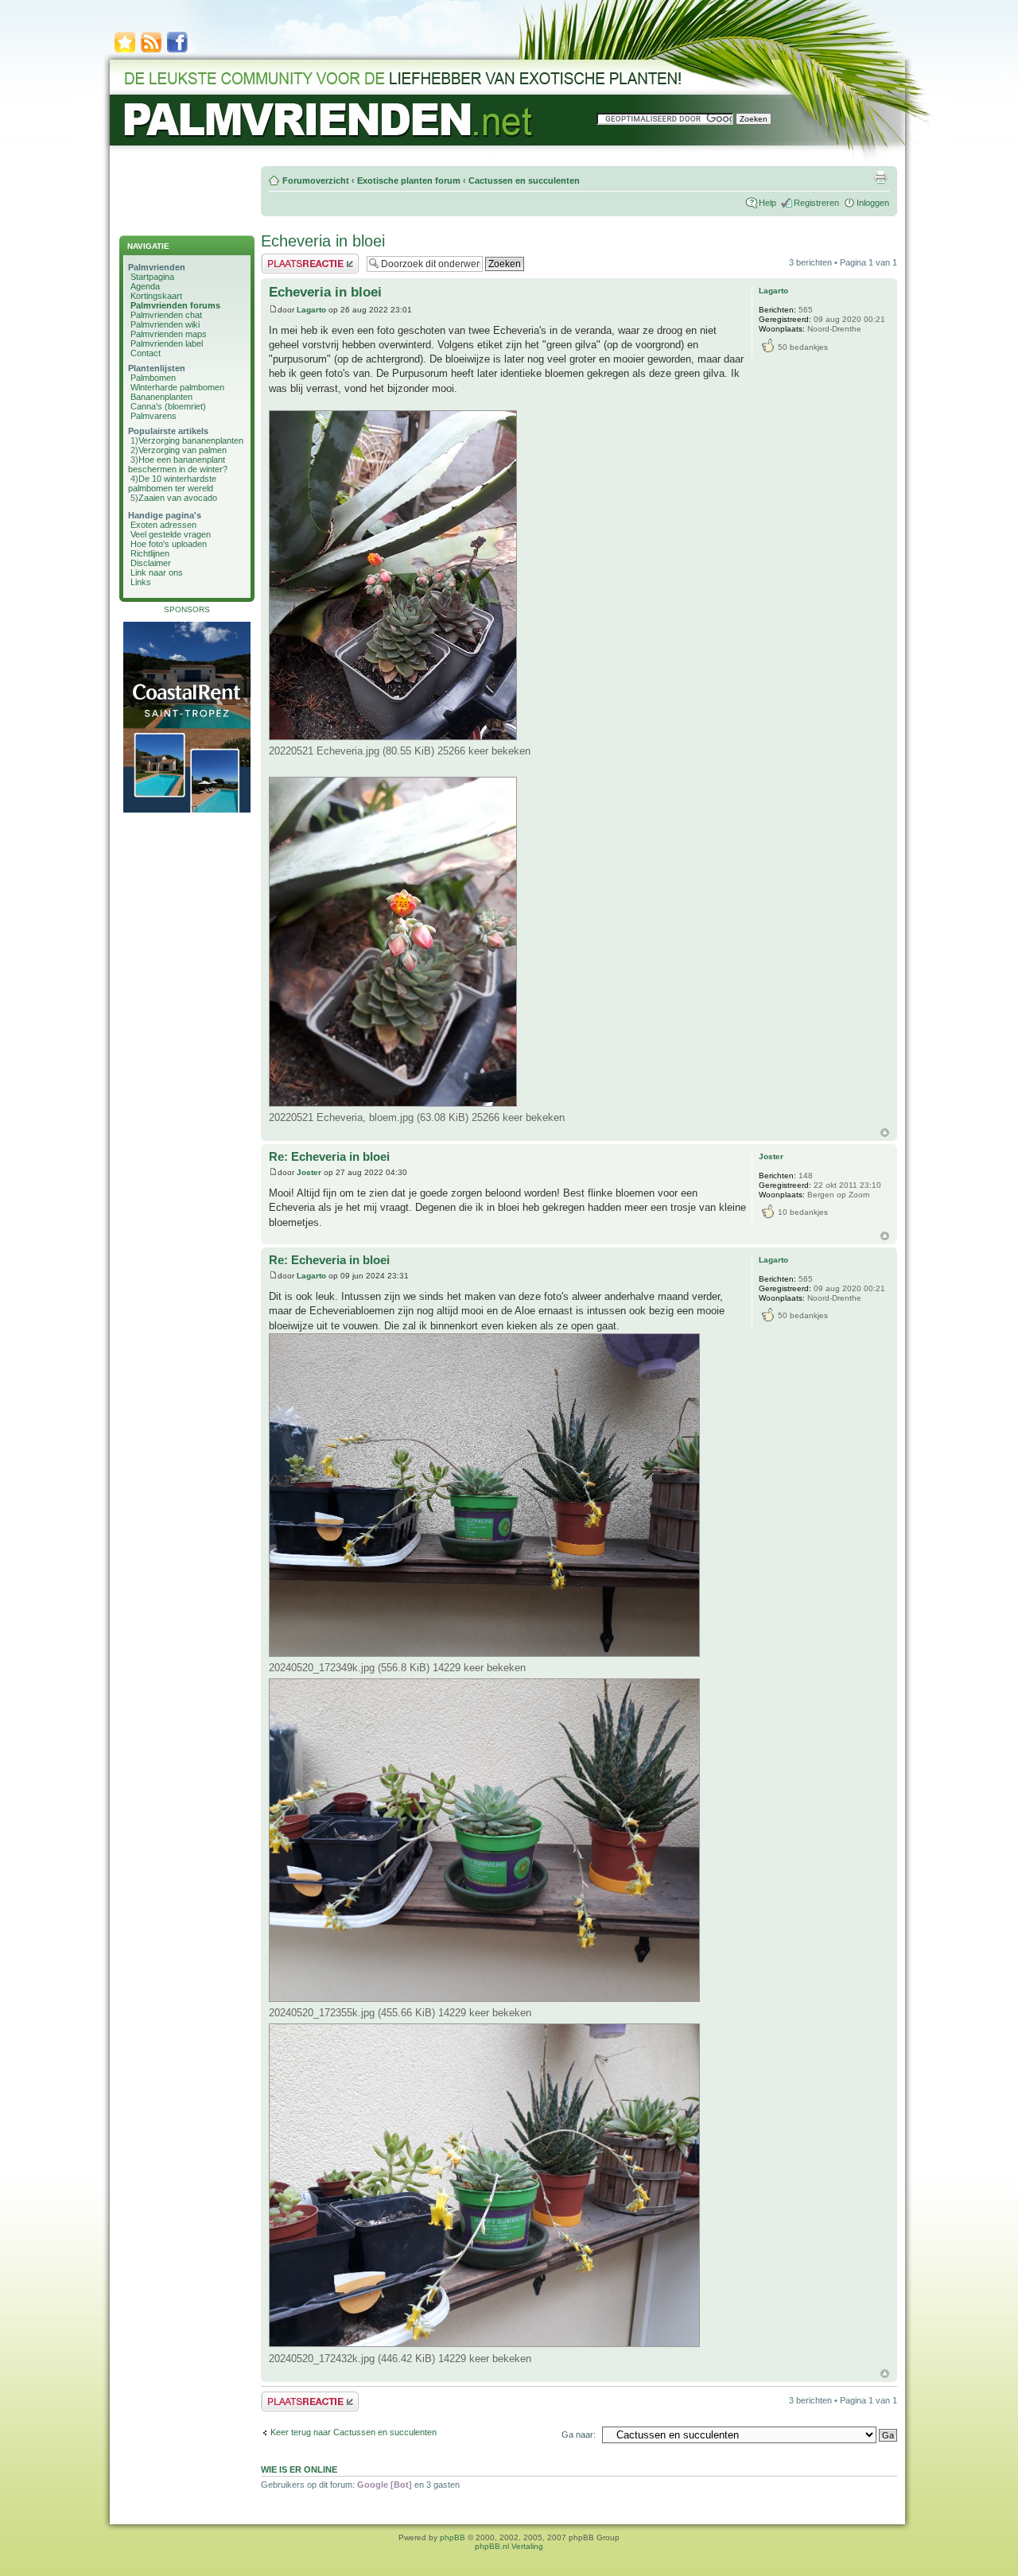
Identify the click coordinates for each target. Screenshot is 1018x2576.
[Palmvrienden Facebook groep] (177, 51)
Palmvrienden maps (169, 334)
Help (767, 203)
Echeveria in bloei (323, 241)
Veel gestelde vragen (171, 534)
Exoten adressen (163, 525)
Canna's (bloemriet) (168, 406)
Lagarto (311, 310)
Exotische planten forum (409, 180)
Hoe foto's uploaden (169, 544)
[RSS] (151, 51)
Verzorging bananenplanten (191, 440)
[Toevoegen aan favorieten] (125, 51)
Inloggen (873, 203)
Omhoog (885, 1133)
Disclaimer (151, 563)
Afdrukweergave (880, 177)
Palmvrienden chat (166, 315)
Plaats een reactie (295, 258)
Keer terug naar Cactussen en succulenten (354, 2432)
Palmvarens (153, 416)
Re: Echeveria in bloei (329, 1156)
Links (141, 582)
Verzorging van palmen (183, 450)
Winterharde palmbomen (177, 387)
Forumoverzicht (316, 180)
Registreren (816, 203)
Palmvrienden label (167, 343)
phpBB (453, 2537)
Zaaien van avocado (178, 498)
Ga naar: (579, 2434)
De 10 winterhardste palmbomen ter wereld (172, 483)
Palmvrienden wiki (165, 324)
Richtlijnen (150, 553)
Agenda (145, 286)
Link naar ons (157, 572)
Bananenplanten (161, 397)
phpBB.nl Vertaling (509, 2546)
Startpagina (152, 277)
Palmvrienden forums (175, 305)
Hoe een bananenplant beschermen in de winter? (178, 464)
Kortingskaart (156, 296)
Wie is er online (299, 2469)
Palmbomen (153, 378)
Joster (309, 1172)
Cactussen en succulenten (524, 180)
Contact (146, 353)
